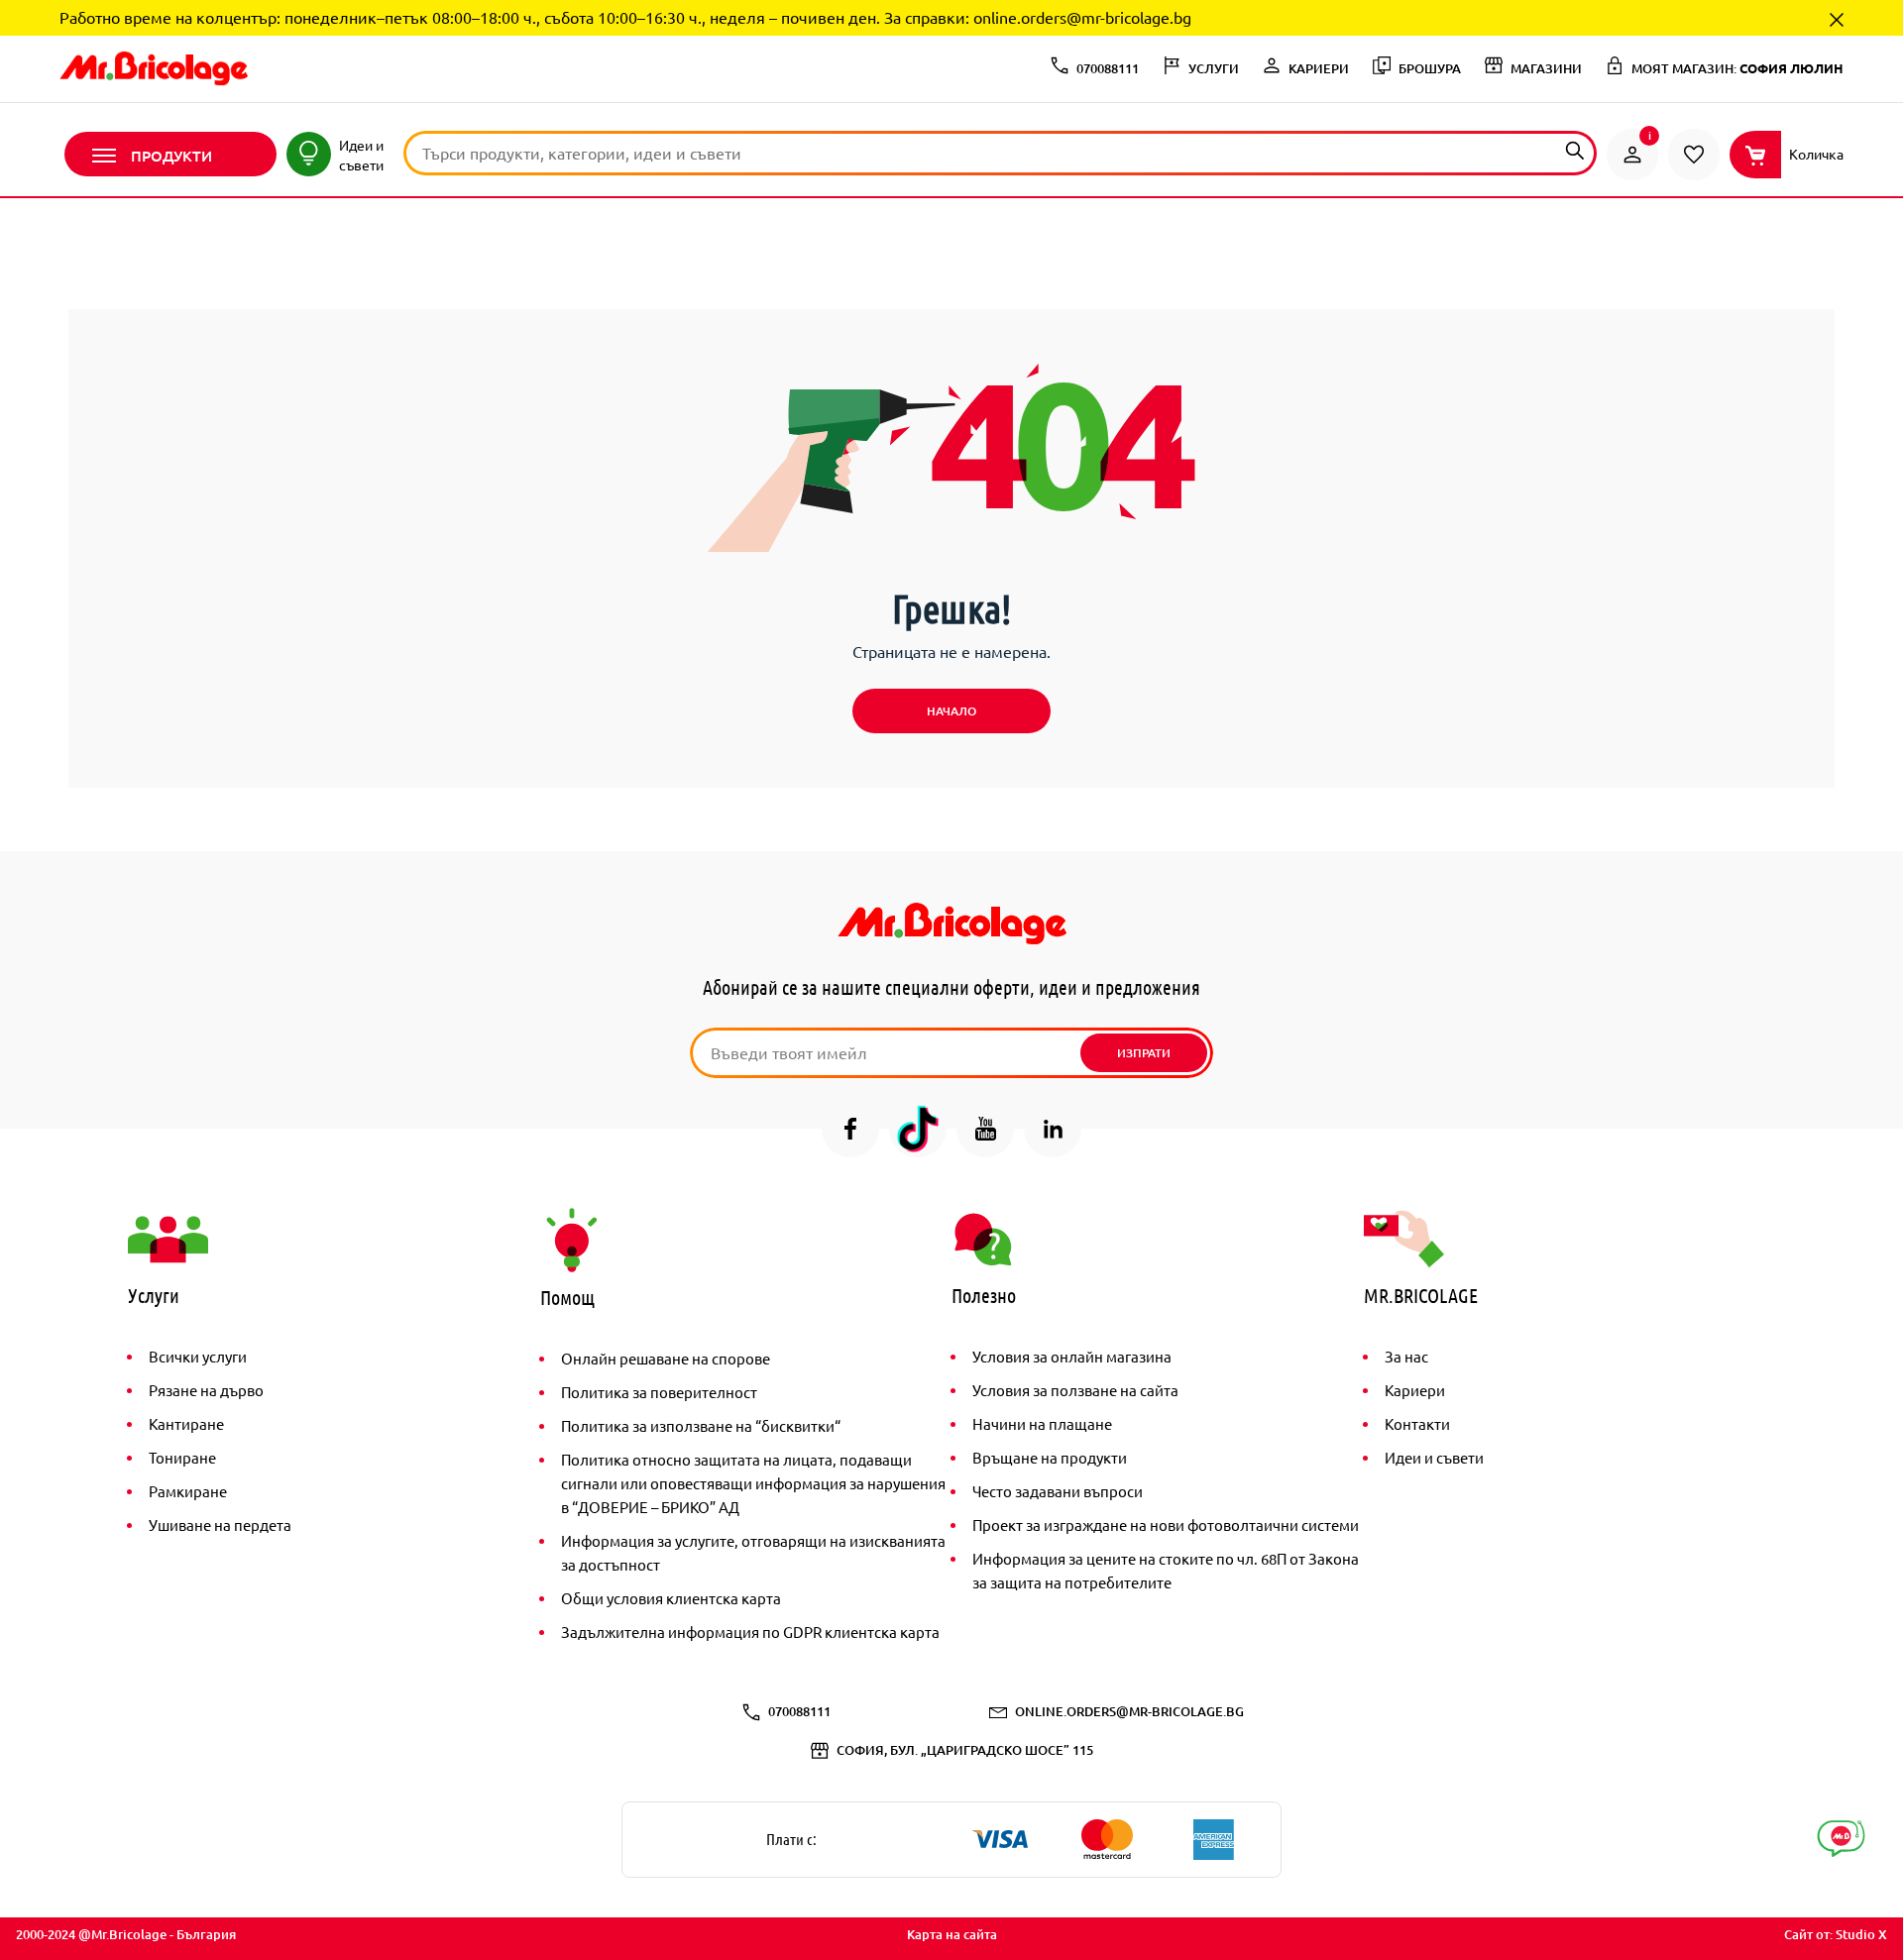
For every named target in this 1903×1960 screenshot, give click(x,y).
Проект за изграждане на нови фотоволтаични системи (1166, 1524)
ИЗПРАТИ (1144, 1053)
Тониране (182, 1457)
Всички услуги (198, 1356)
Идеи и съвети (1434, 1457)
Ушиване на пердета (220, 1524)
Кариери (1415, 1390)
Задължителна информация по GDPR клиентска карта (750, 1632)
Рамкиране (188, 1491)
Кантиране (186, 1423)
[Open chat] (1841, 1839)
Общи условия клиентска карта (671, 1598)
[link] (1632, 155)
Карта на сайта (952, 1934)
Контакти (1417, 1423)
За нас (1406, 1356)
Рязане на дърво (206, 1390)
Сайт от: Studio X (1836, 1934)
